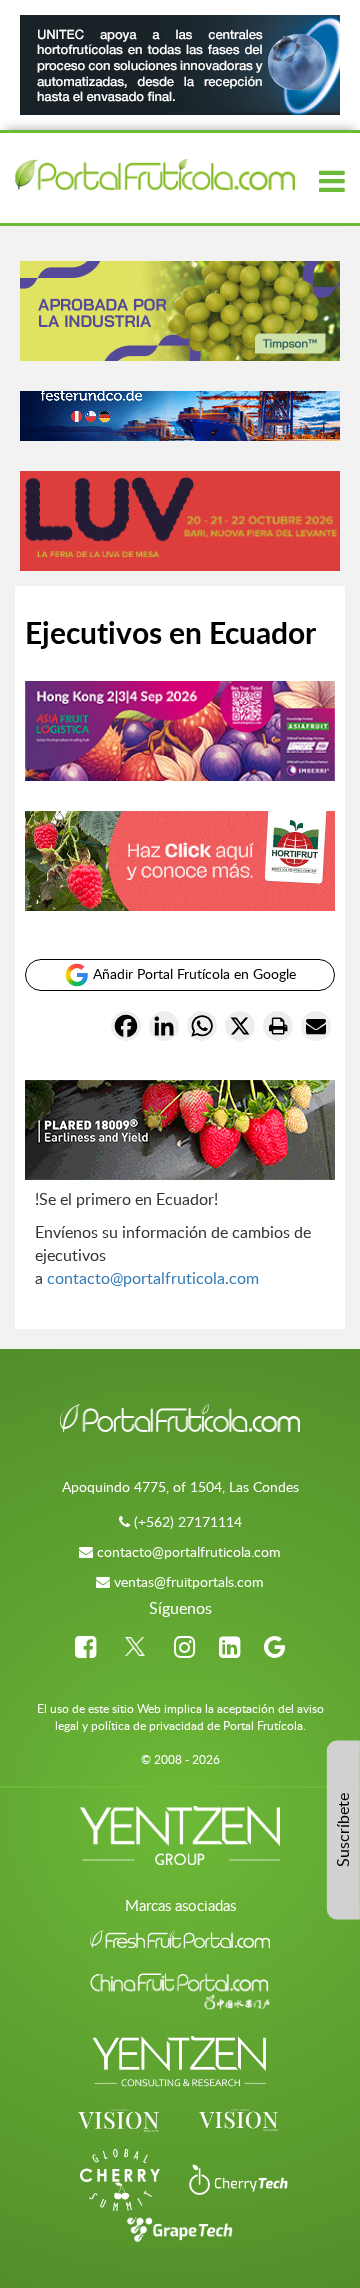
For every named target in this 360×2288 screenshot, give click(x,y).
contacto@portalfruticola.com (153, 1278)
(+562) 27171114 (188, 1521)
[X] (240, 1029)
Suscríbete (343, 1830)
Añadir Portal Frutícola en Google (192, 973)
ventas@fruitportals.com (189, 1581)
